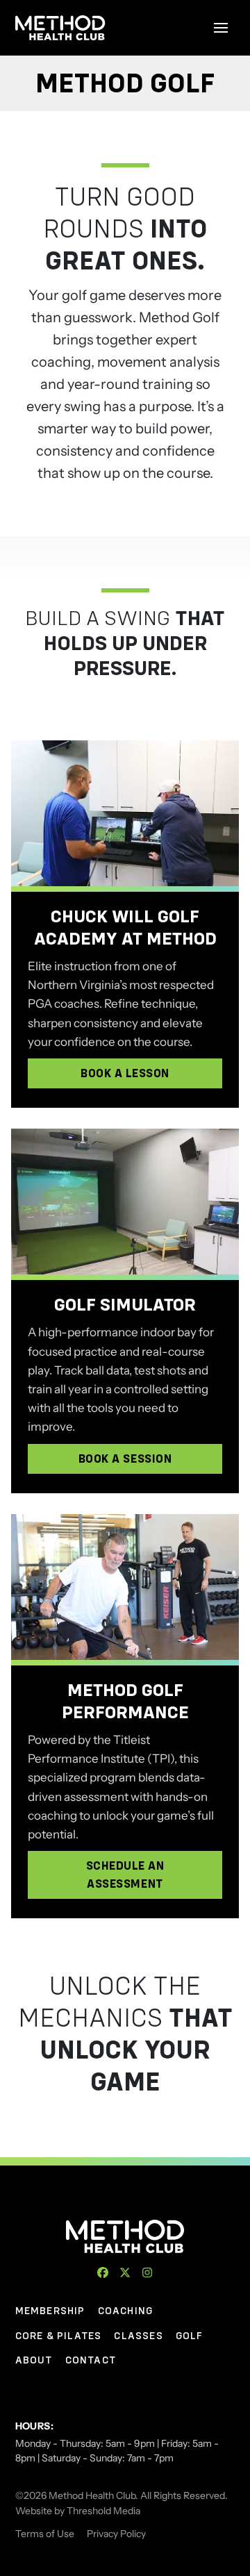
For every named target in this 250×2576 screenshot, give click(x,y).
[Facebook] (103, 2272)
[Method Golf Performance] (125, 1587)
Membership (50, 2311)
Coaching (126, 2311)
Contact (91, 2360)
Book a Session (125, 1459)
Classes (138, 2336)
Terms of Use (45, 2534)
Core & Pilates (59, 2336)
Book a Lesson (125, 1073)
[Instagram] (147, 2272)
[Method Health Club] (125, 2236)
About (34, 2360)
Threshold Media (103, 2511)
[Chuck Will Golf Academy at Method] (125, 813)
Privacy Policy (116, 2534)
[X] (125, 2272)
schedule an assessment (125, 1875)
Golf (190, 2336)
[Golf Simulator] (125, 1202)
